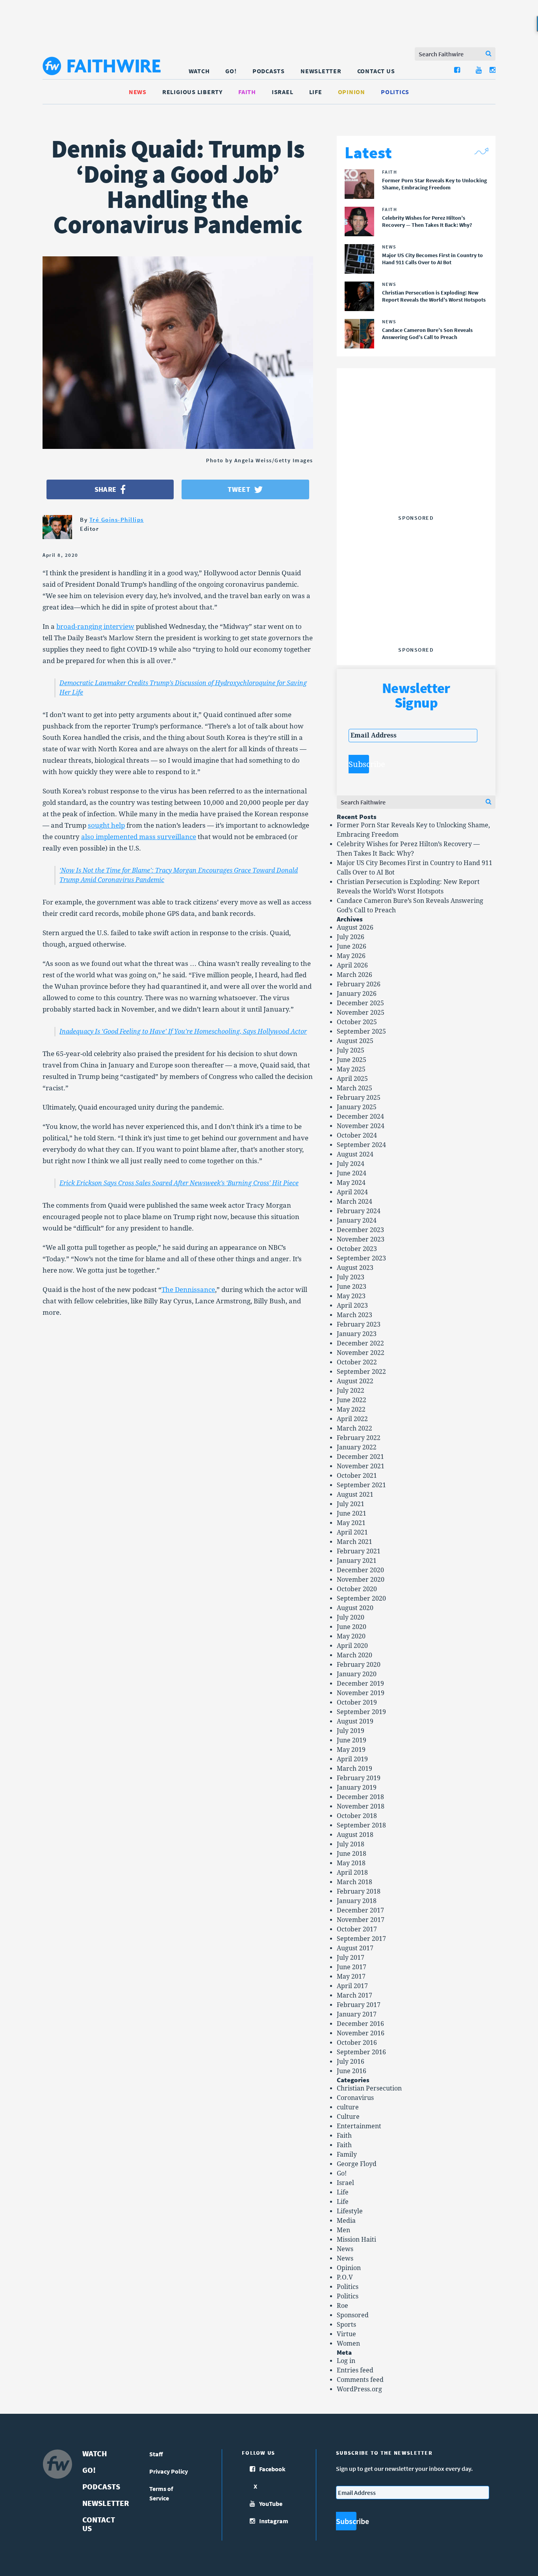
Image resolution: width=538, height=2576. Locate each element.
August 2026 (355, 928)
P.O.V (345, 2277)
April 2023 (352, 1306)
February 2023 (359, 1324)
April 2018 (352, 1873)
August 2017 (355, 1948)
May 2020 (351, 1636)
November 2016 (361, 2033)
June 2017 (352, 1967)
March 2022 (354, 1428)
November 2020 (361, 1580)
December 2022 (360, 1343)
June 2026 (352, 946)
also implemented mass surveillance (139, 837)
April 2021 (352, 1532)
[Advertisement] (416, 462)
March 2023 (354, 1315)
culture (348, 2107)
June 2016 (352, 2071)
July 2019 (351, 1731)
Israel (283, 92)
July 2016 (351, 2062)
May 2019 (351, 1750)
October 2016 (357, 2043)
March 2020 (354, 1655)
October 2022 (357, 1362)
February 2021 (359, 1551)
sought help (106, 825)
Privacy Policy (169, 2471)
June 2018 (352, 1854)
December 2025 (360, 1003)
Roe (342, 2306)
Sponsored (353, 2315)
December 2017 (360, 1910)
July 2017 (351, 1958)
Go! (231, 71)
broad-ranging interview (95, 626)
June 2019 (352, 1740)
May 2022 (351, 1409)
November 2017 (361, 1920)
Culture (348, 2117)
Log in (346, 2361)
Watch (199, 71)
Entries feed (355, 2370)
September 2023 (361, 1258)
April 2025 (352, 1079)
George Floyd (357, 2164)
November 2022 (361, 1353)
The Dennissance (188, 1290)
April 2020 (352, 1646)
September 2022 (361, 1372)
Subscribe (359, 764)
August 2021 (355, 1495)
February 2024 (359, 1211)
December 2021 (360, 1457)
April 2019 (352, 1759)
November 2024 (361, 1126)
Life (316, 92)
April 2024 (352, 1192)
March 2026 (354, 975)
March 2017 (354, 1995)
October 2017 (357, 1929)
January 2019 (357, 1787)
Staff (156, 2454)
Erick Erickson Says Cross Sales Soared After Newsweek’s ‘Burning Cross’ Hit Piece (179, 1183)
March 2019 (354, 1769)
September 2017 (361, 1939)
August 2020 (355, 1608)
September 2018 (361, 1825)
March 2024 (354, 1202)
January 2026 (357, 994)
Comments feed (360, 2380)
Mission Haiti (356, 2240)
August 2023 (355, 1268)
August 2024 (355, 1154)
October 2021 (357, 1476)
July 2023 (351, 1277)
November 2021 (361, 1466)
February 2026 (359, 984)
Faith (247, 92)
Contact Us (376, 71)
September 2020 (361, 1598)
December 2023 (360, 1230)
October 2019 (357, 1702)
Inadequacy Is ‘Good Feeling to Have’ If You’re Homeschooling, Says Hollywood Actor (183, 1031)
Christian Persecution (369, 2088)
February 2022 (359, 1438)
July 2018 (351, 1844)
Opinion (352, 92)
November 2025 (361, 1013)
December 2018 (360, 1797)
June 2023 (352, 1287)
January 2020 (357, 1674)
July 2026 (351, 937)
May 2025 (351, 1069)
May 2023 (351, 1296)
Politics (395, 92)
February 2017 (359, 2005)
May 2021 (351, 1523)
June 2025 (352, 1060)
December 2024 (360, 1117)
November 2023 (361, 1239)
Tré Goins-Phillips (117, 520)
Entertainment (359, 2126)
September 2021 (361, 1485)
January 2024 (357, 1220)
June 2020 (352, 1627)
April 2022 (352, 1419)
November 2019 (361, 1693)
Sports (346, 2325)
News (138, 92)
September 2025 (361, 1031)
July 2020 (351, 1617)
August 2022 (355, 1381)
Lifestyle (350, 2211)
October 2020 (357, 1589)
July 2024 (351, 1164)
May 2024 (351, 1183)
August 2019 (355, 1721)
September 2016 (361, 2052)
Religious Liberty (192, 92)
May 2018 (351, 1863)
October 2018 (357, 1816)
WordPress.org (359, 2389)
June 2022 (352, 1400)
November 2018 (361, 1806)
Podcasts (269, 71)
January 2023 (357, 1334)
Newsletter (321, 71)
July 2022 (351, 1391)
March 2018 (354, 1882)
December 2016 (360, 2024)
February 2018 (359, 1891)
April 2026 (352, 965)
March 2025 (354, 1088)
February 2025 (359, 1098)
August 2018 (355, 1835)
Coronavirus (355, 2098)
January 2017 (357, 2014)
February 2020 (359, 1665)
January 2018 (357, 1901)
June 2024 (352, 1173)
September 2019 (361, 1712)
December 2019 (360, 1684)
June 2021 (352, 1513)
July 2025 (351, 1050)
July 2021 (351, 1504)
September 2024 (361, 1145)
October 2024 (357, 1135)
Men (343, 2230)
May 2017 (351, 1976)
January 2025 (357, 1107)
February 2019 (359, 1778)
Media (346, 2221)
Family (347, 2154)
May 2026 (351, 956)
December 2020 (360, 1570)
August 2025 (355, 1041)
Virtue (346, 2334)
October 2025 (357, 1022)
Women (348, 2343)
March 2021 (354, 1542)
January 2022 (357, 1447)
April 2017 (352, 1986)
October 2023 (357, 1249)
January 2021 (357, 1561)
